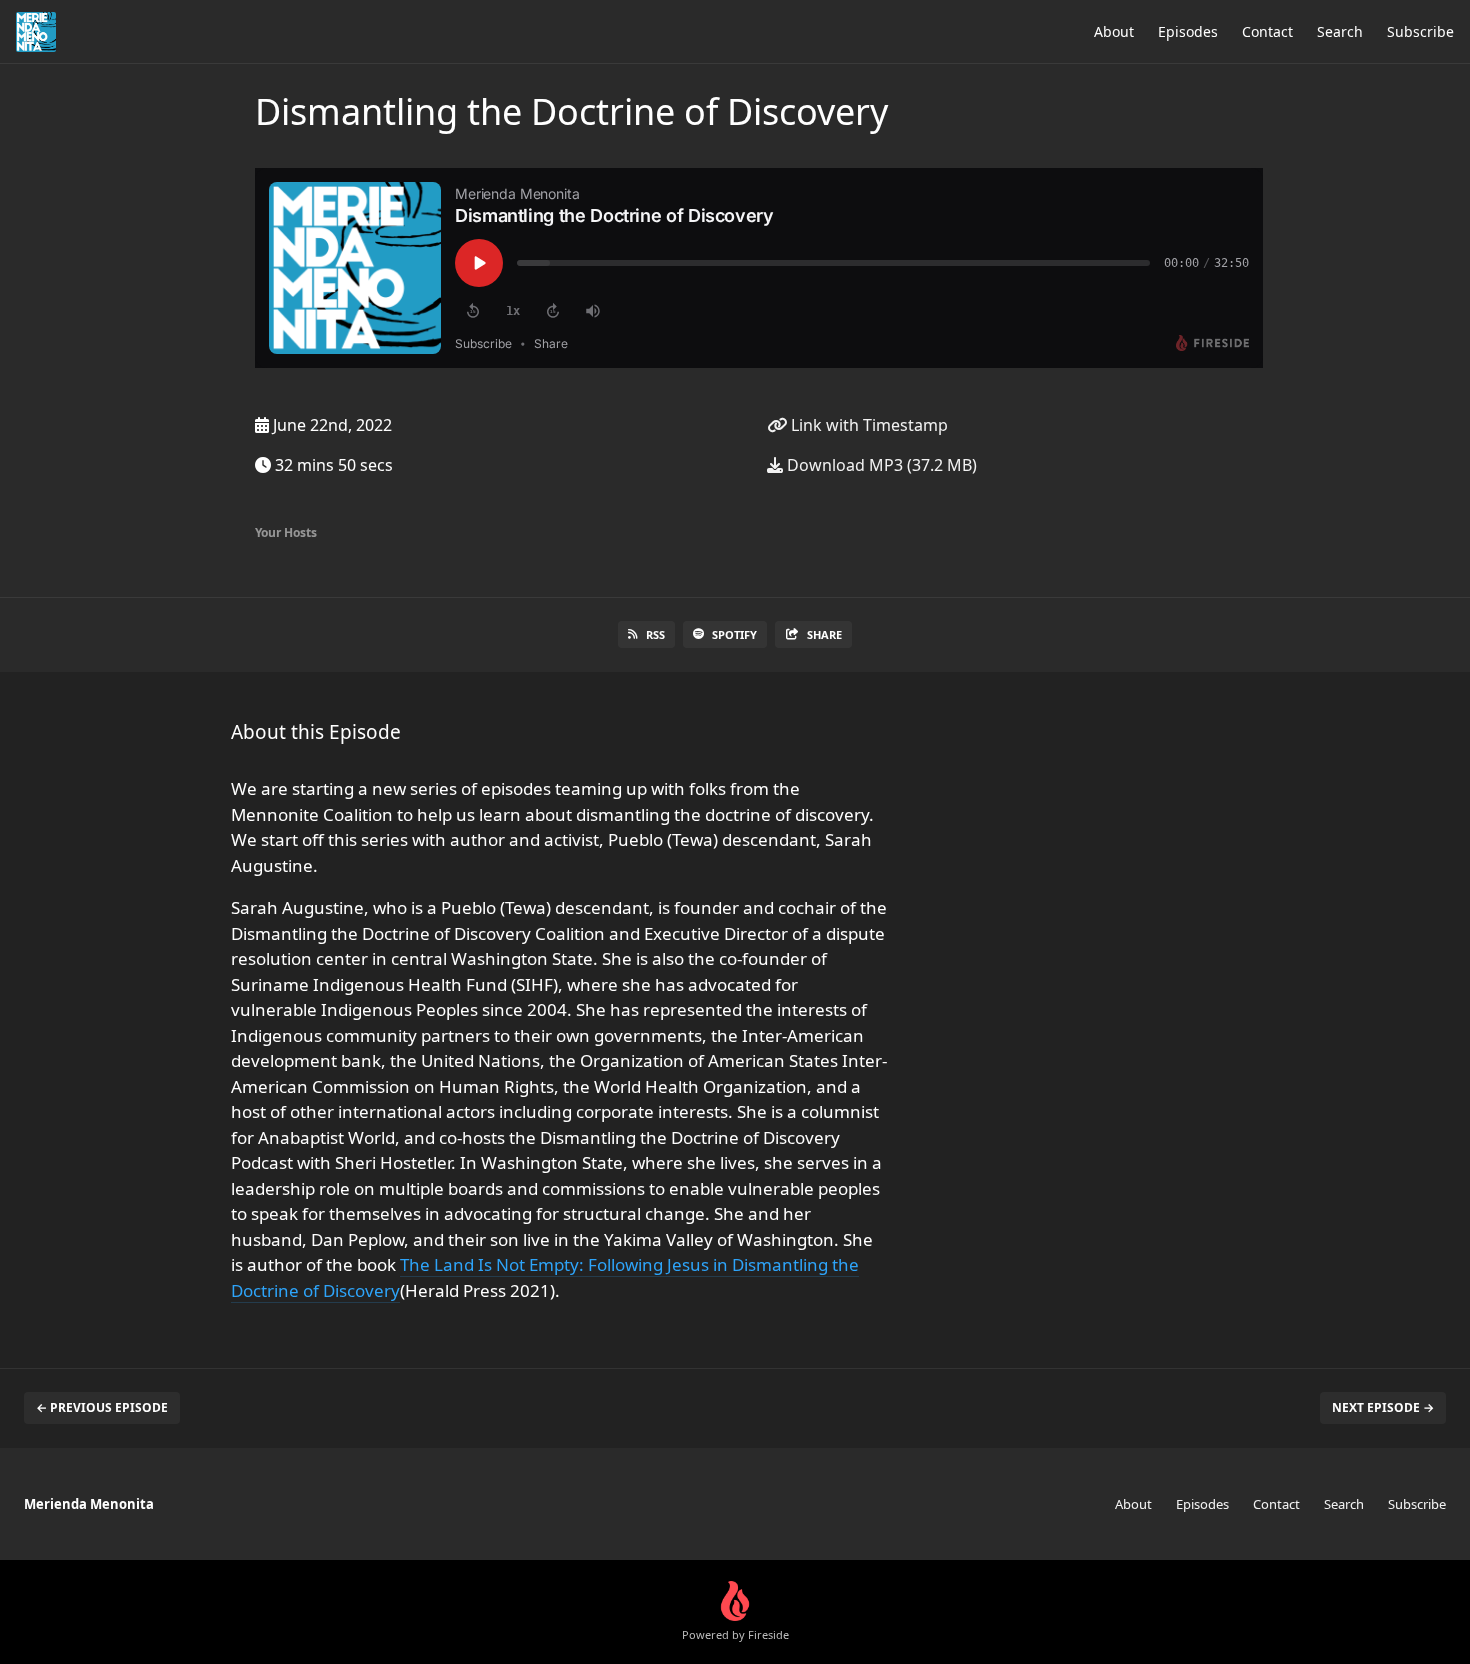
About (1114, 31)
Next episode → (1383, 1407)
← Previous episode (102, 1407)
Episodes (1188, 31)
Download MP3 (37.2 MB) (880, 465)
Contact (1267, 31)
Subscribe (1420, 31)
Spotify (734, 634)
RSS (655, 634)
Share (824, 634)
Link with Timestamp (867, 425)
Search (1340, 31)
